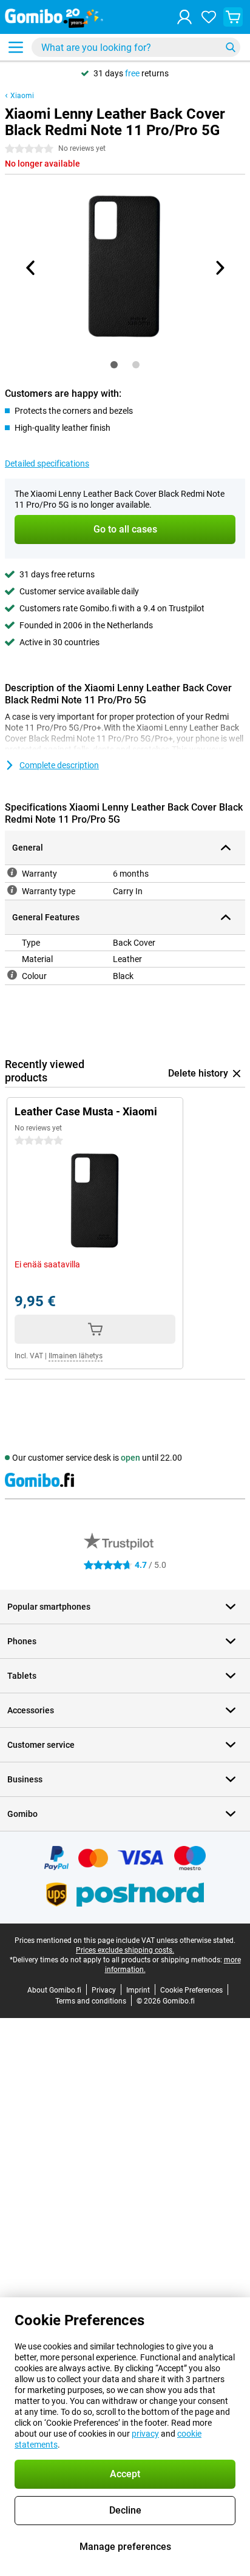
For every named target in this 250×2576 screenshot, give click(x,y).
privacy (145, 2434)
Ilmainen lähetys (76, 1356)
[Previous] (31, 268)
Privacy (104, 1990)
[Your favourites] (209, 17)
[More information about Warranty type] (12, 890)
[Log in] (184, 17)
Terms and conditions (91, 2001)
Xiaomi (22, 96)
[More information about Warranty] (12, 872)
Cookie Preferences (191, 1990)
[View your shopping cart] (233, 17)
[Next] (219, 268)
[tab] (114, 365)
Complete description (59, 765)
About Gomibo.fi (54, 1990)
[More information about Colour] (12, 975)
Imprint (138, 1990)
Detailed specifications (47, 463)
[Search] (231, 47)
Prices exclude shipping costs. (125, 1950)
